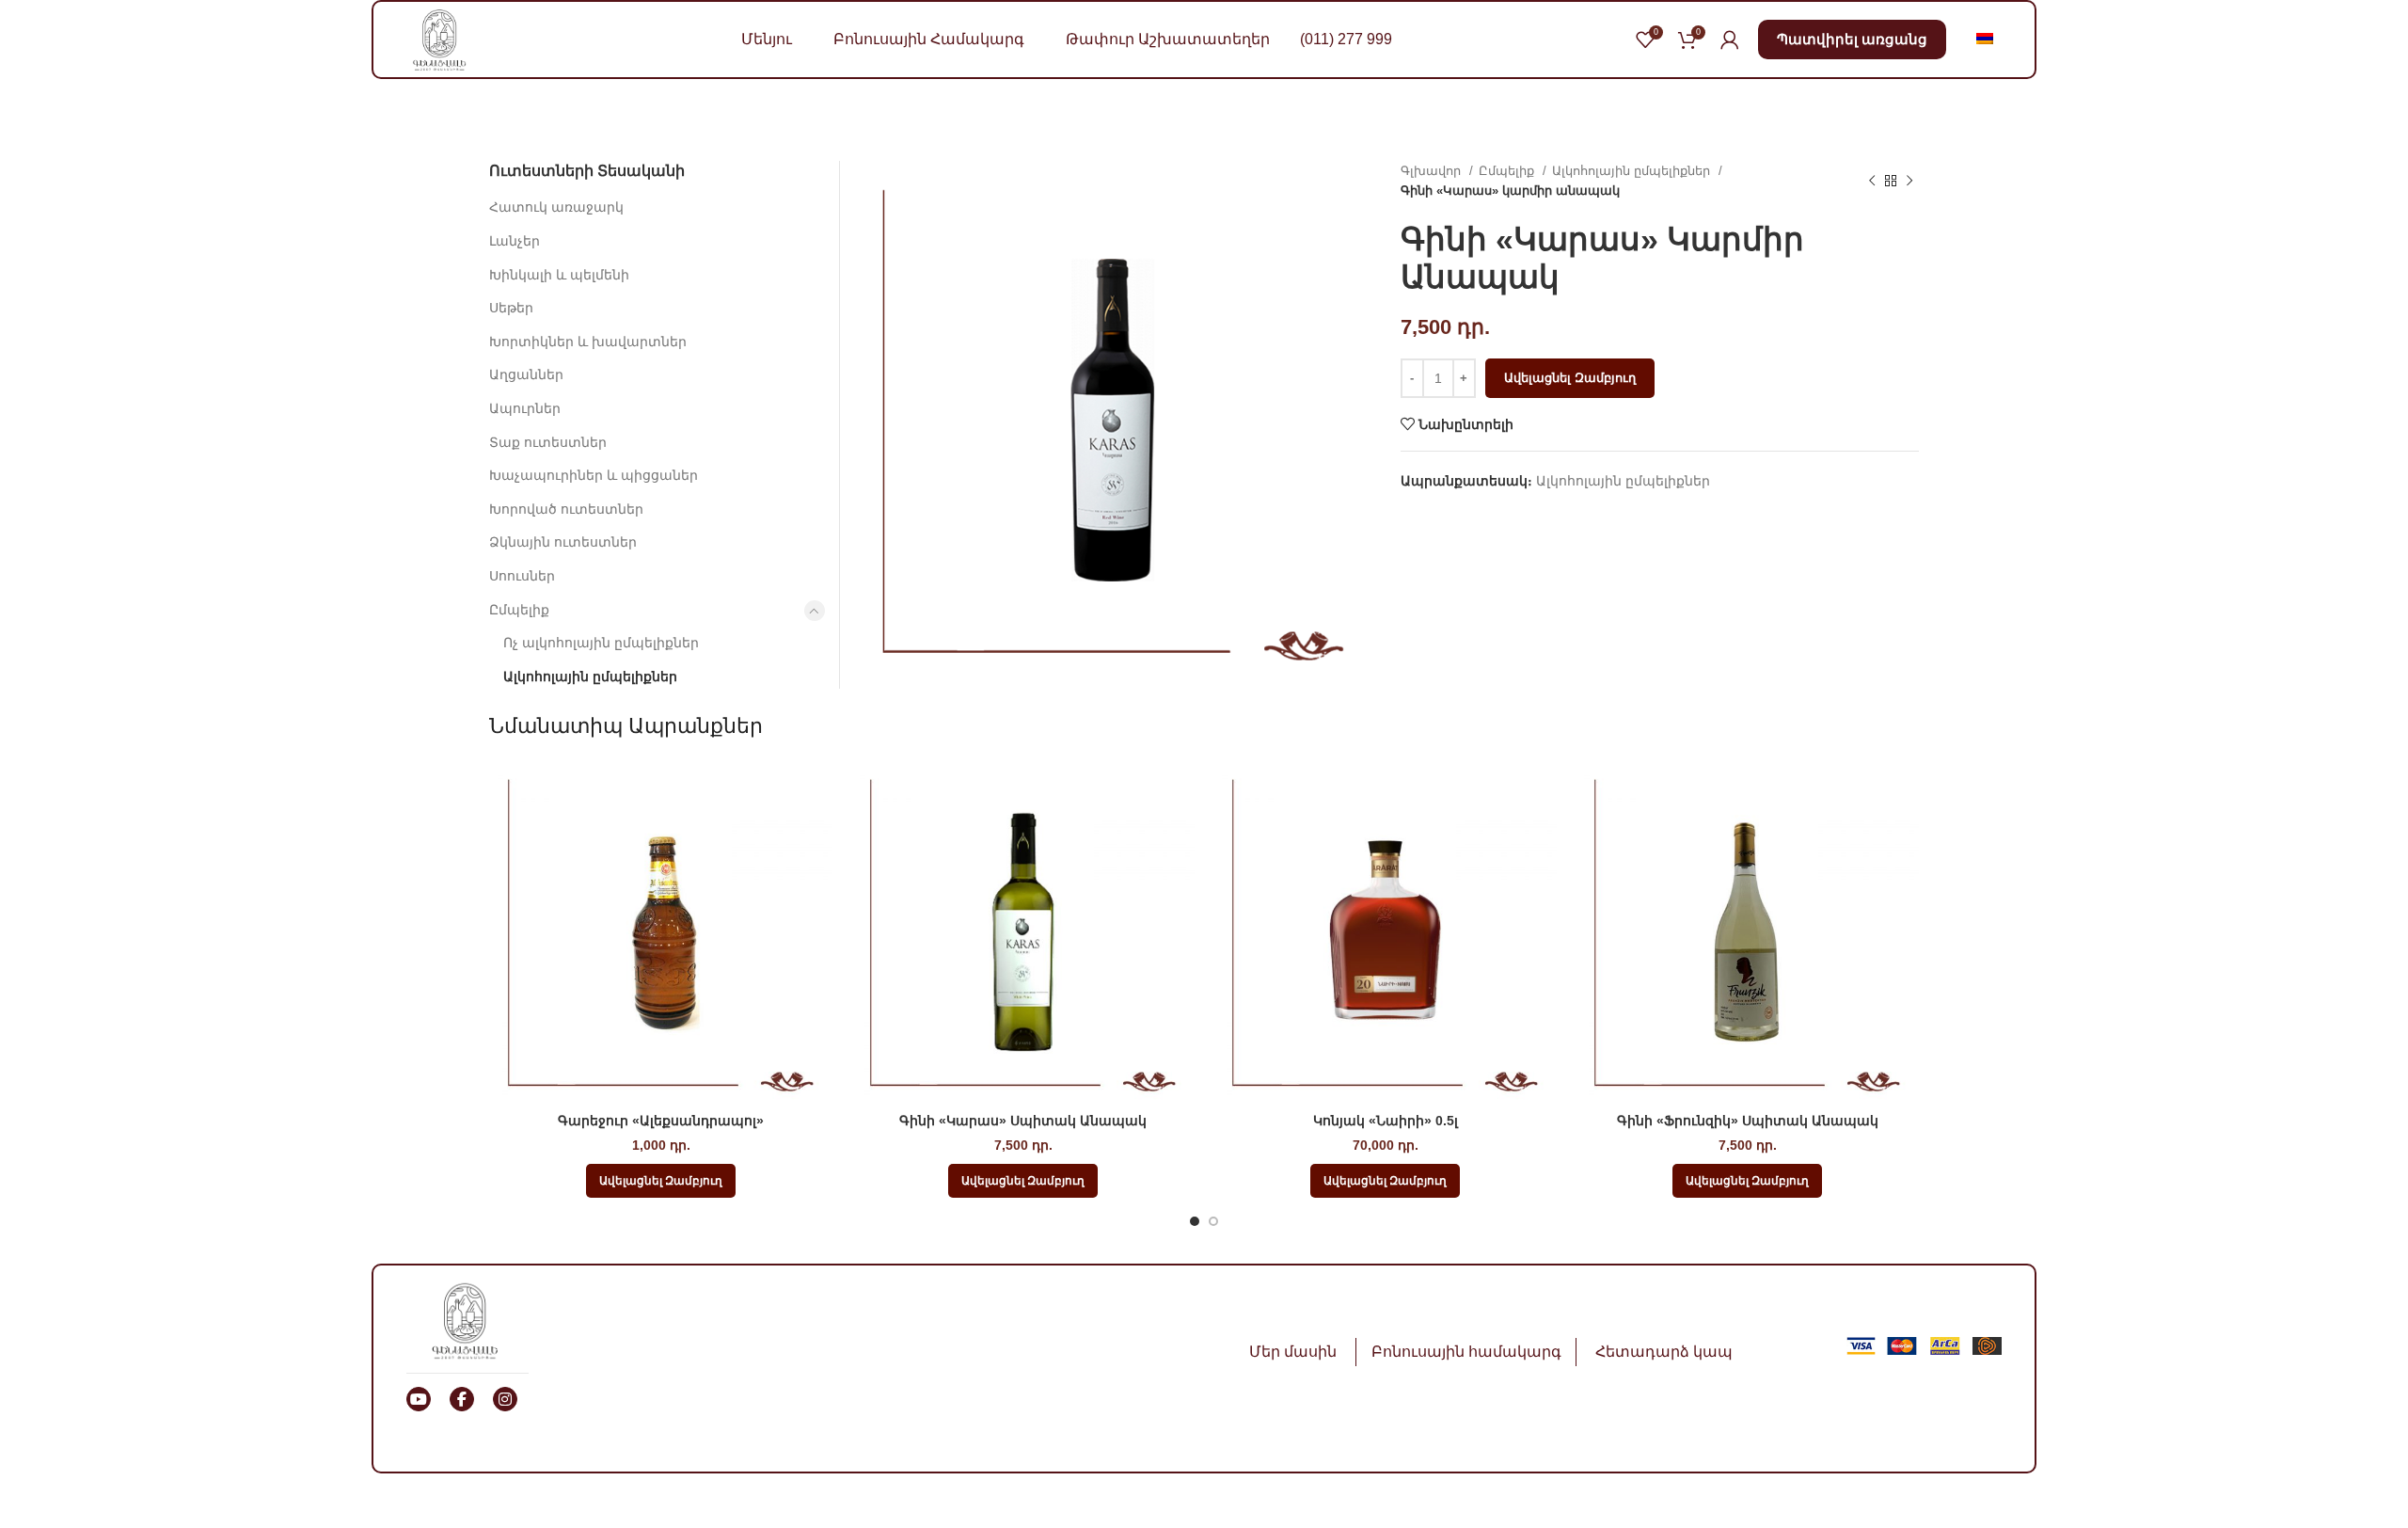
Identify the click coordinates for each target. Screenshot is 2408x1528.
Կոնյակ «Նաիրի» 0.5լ (1386, 1121)
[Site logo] (439, 39)
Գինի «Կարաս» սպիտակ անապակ (1023, 1121)
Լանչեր (515, 241)
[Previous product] (1872, 181)
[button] (661, 1181)
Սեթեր (511, 308)
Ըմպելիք (1508, 171)
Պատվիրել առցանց (1852, 39)
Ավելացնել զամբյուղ (1570, 378)
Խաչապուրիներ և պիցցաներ (594, 475)
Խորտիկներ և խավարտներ (588, 342)
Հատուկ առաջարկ (556, 207)
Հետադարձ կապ (1664, 1352)
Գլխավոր (1433, 171)
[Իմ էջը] (1730, 40)
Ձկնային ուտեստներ (563, 542)
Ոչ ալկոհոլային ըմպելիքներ (601, 643)
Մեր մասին (1293, 1352)
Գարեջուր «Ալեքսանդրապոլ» (661, 1121)
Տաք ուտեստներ (548, 442)
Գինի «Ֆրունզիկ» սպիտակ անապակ (1748, 1121)
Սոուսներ (522, 576)
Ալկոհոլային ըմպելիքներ (1633, 171)
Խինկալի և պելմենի (559, 275)
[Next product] (1909, 181)
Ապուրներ (525, 408)
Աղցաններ (526, 374)
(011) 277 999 (1346, 39)
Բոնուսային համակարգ (1466, 1352)
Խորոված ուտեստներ (566, 509)
